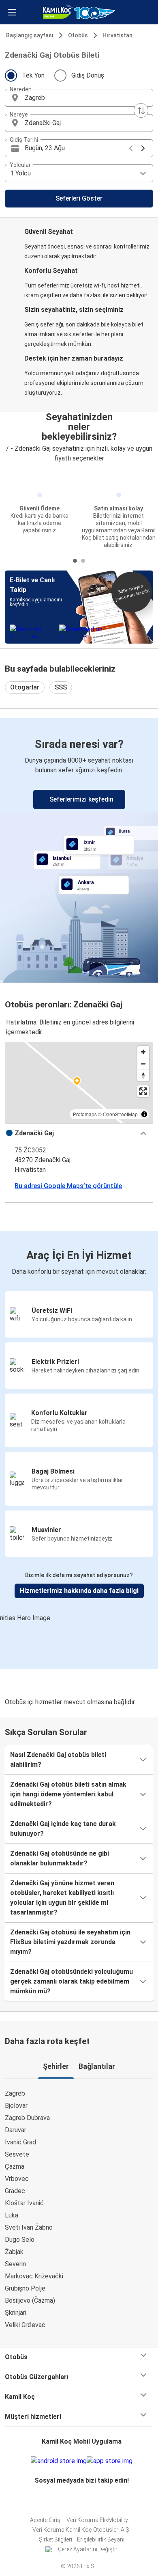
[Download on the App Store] (110, 2461)
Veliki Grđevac (25, 2325)
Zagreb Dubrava (27, 2118)
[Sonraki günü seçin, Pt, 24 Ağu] (143, 148)
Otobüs (78, 35)
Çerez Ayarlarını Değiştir (88, 2549)
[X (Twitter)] (86, 2500)
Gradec (15, 2191)
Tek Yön (33, 75)
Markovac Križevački (34, 2276)
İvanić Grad (20, 2142)
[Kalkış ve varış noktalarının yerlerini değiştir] (141, 110)
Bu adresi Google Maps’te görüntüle (68, 1186)
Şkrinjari (16, 2313)
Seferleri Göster (79, 198)
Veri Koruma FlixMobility (97, 2520)
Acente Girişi (46, 2520)
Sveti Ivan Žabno (29, 2227)
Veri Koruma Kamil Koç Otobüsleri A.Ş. (81, 2530)
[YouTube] (81, 2500)
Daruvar (16, 2130)
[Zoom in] (143, 1052)
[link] (79, 849)
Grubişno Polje (25, 2288)
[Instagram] (79, 2500)
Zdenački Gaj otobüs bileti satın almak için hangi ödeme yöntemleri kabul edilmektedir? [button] (68, 1794)
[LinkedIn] (84, 2500)
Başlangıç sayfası (30, 35)
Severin (15, 2264)
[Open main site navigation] (12, 12)
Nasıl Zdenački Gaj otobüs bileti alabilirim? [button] (58, 1760)
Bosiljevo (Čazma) (30, 2300)
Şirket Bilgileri (56, 2539)
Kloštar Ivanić (24, 2203)
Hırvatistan (117, 35)
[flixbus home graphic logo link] (79, 12)
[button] (79, 98)
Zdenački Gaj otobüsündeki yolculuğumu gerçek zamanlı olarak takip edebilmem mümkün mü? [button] (72, 1981)
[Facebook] (77, 2500)
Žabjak (14, 2252)
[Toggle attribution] (144, 1114)
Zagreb (15, 2093)
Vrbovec (17, 2179)
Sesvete (17, 2154)
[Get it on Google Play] (59, 2461)
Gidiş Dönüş (88, 75)
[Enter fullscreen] (143, 1091)
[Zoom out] (143, 1064)
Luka (12, 2215)
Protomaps (85, 1114)
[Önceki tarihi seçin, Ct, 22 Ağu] (131, 148)
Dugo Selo (20, 2240)
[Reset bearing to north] (143, 1075)
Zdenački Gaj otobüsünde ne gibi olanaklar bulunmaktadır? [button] (60, 1858)
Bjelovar (16, 2106)
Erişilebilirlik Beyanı (101, 2539)
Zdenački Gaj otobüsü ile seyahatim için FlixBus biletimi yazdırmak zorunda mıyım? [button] (70, 1942)
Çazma (15, 2166)
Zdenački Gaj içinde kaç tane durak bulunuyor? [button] (63, 1829)
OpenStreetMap (120, 1114)
